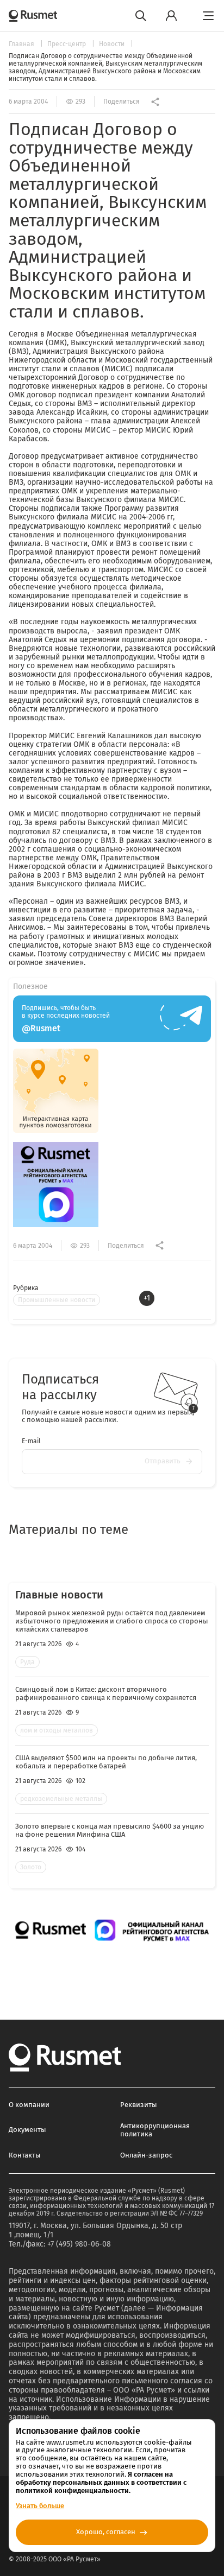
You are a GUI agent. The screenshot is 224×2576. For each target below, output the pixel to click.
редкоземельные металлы (61, 1799)
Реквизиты (139, 2105)
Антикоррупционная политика (155, 2130)
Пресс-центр (67, 44)
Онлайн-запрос (146, 2155)
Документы (27, 2130)
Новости (113, 44)
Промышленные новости (57, 1300)
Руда (27, 1662)
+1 (147, 1298)
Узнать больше (40, 2506)
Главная (22, 44)
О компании (29, 2105)
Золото (31, 1867)
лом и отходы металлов (57, 1730)
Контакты (25, 2155)
